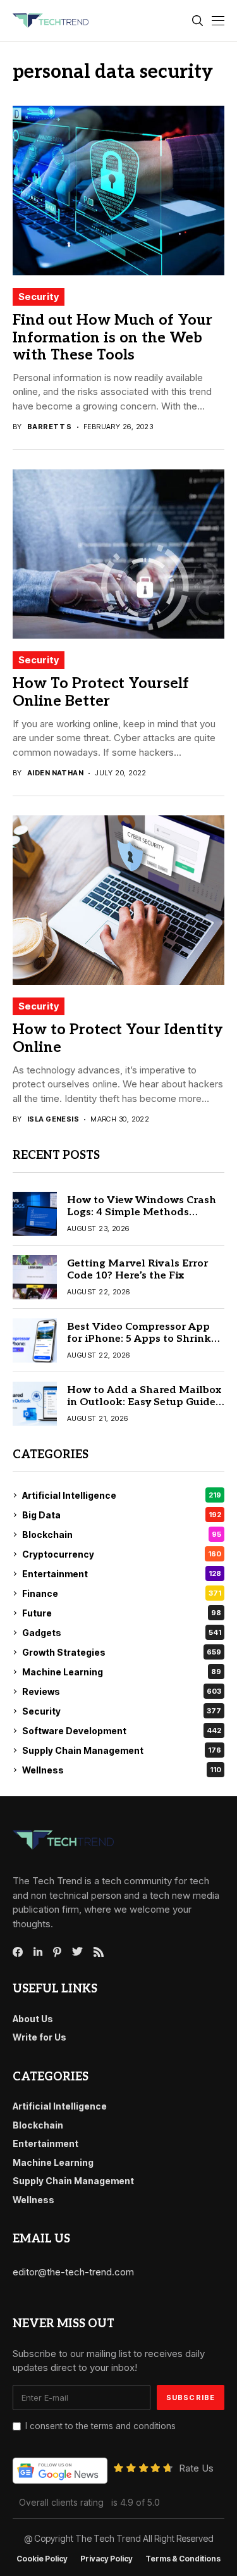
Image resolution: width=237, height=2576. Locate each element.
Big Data (122, 1515)
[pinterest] (57, 1952)
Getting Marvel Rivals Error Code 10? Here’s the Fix (137, 1270)
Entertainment (122, 1574)
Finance (122, 1593)
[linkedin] (38, 1952)
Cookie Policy (42, 2559)
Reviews (122, 1691)
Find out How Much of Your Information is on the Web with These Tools (112, 338)
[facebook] (18, 1952)
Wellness (122, 1770)
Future (122, 1613)
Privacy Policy (106, 2559)
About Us (33, 2019)
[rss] (99, 1952)
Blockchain (122, 1535)
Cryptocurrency (122, 1554)
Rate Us (196, 2468)
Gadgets (122, 1633)
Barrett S (50, 427)
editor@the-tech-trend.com (73, 2272)
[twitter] (77, 1952)
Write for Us (39, 2037)
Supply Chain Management (122, 1750)
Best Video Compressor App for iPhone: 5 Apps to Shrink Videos (139, 1339)
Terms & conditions (183, 2559)
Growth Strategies (122, 1652)
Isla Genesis (53, 1119)
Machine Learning (122, 1672)
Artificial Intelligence (122, 1495)
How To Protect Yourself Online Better (101, 692)
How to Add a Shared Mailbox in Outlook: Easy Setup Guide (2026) (144, 1402)
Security (39, 297)
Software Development (122, 1731)
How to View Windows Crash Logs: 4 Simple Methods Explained (142, 1212)
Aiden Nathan (55, 773)
